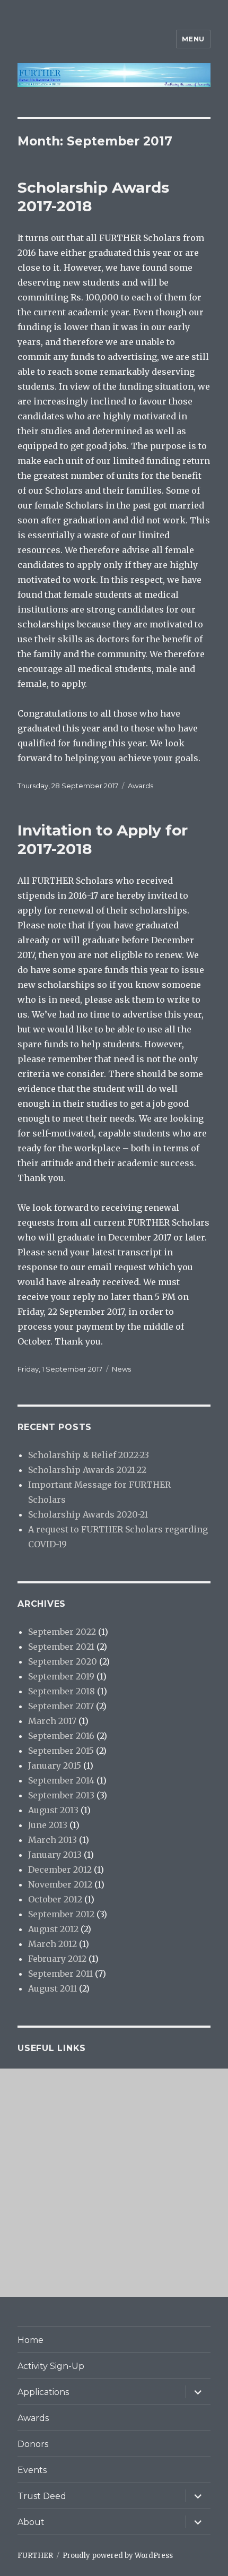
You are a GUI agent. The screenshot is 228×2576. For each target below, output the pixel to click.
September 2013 (61, 1795)
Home (30, 2340)
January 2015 (55, 1765)
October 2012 (55, 1899)
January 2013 (55, 1855)
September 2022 (62, 1632)
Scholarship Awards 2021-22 (87, 1470)
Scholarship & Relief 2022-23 (89, 1455)
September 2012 (61, 1914)
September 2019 (61, 1676)
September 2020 (63, 1661)
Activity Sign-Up (51, 2366)
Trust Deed (42, 2496)
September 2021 (61, 1647)
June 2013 (48, 1825)
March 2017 (52, 1721)
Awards (141, 786)
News (121, 1369)
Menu (193, 39)
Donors (33, 2444)
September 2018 (62, 1691)
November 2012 (60, 1884)
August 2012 (53, 1929)
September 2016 (61, 1736)
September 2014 (61, 1780)
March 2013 (52, 1840)
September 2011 (60, 1974)
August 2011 (52, 1988)
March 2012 (52, 1944)
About (31, 2522)
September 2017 (61, 1706)
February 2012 (57, 1959)
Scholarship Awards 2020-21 (88, 1514)
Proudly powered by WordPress (118, 2556)
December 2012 (60, 1869)
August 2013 (53, 1810)
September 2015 (61, 1751)
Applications (43, 2392)
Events (32, 2470)
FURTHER (35, 2556)
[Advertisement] (114, 2183)
